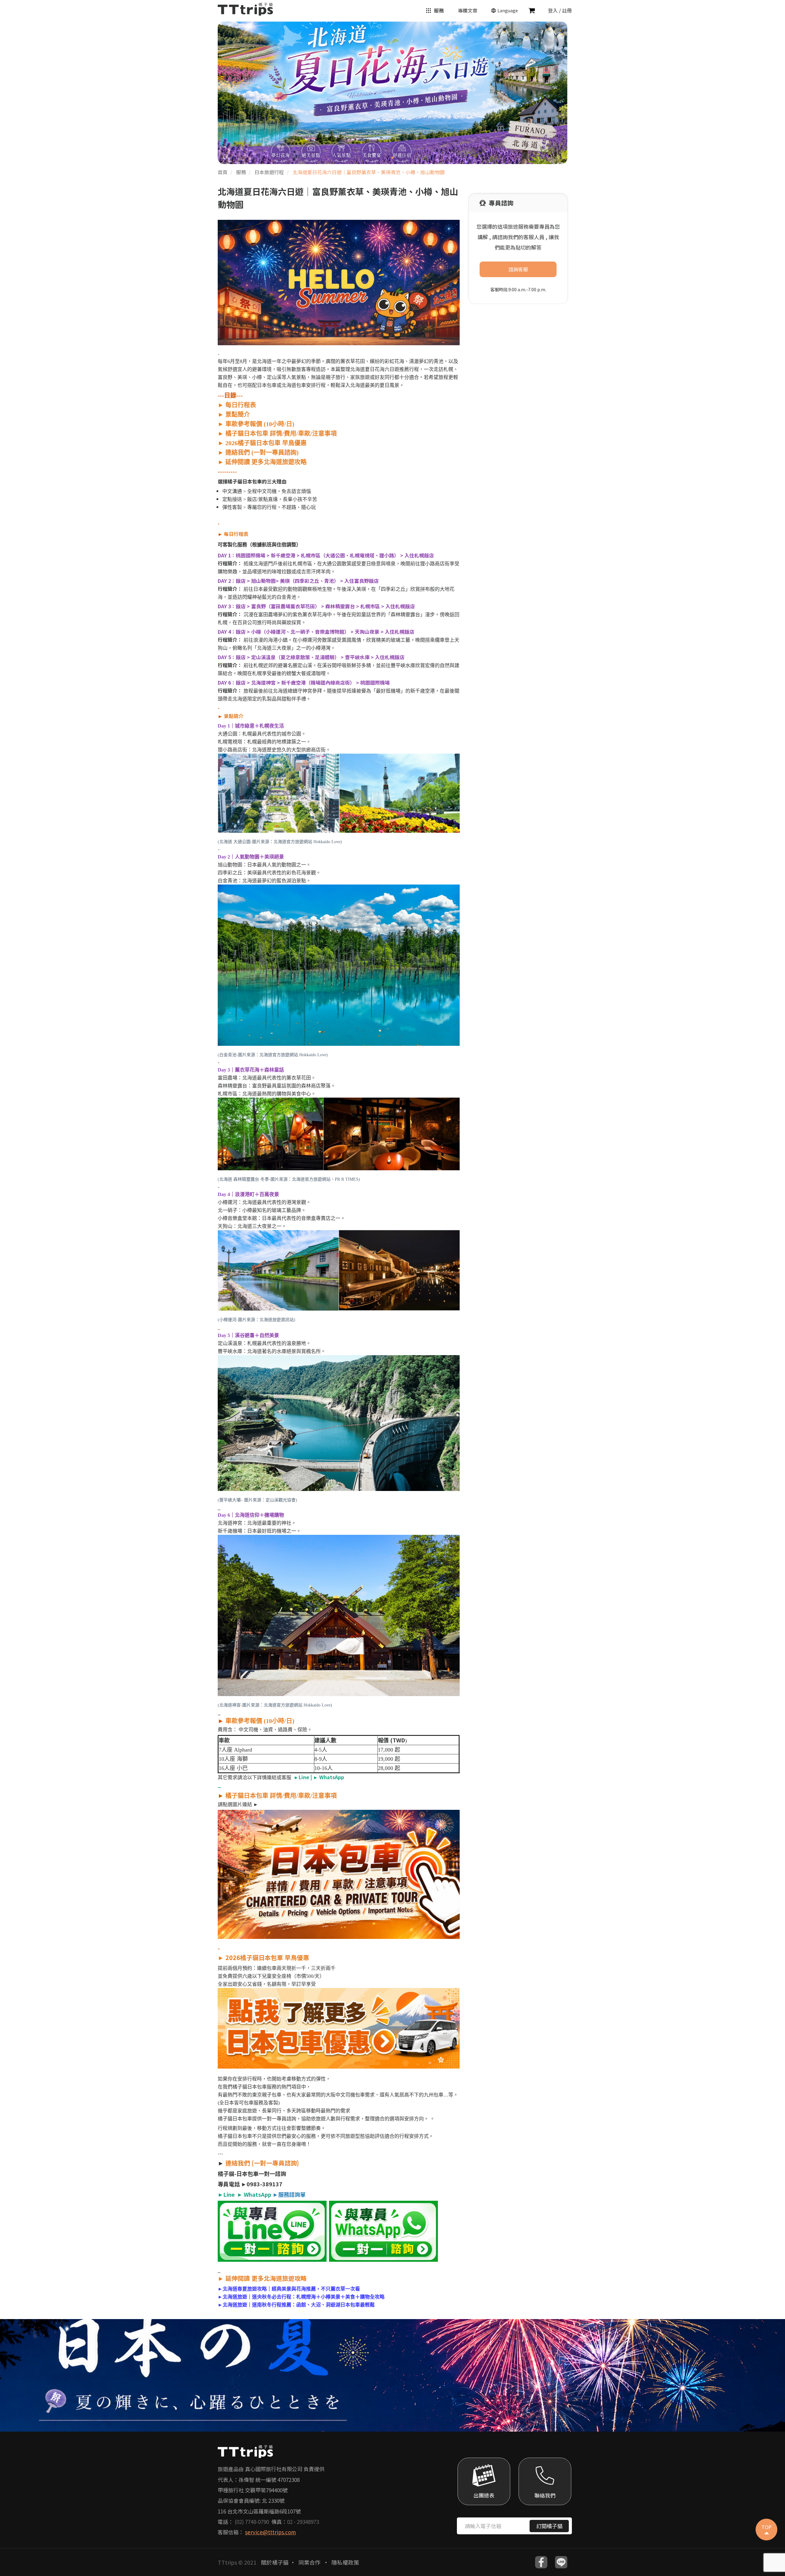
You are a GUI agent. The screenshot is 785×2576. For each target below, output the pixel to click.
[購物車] (532, 10)
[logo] (245, 8)
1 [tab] (392, 158)
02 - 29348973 (303, 2522)
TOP (766, 2527)
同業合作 (310, 2562)
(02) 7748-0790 (252, 2522)
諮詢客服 (518, 269)
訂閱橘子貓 (549, 2526)
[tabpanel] (392, 93)
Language (508, 10)
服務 (439, 10)
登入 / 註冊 (560, 10)
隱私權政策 (345, 2562)
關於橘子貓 (275, 2562)
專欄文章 (468, 10)
